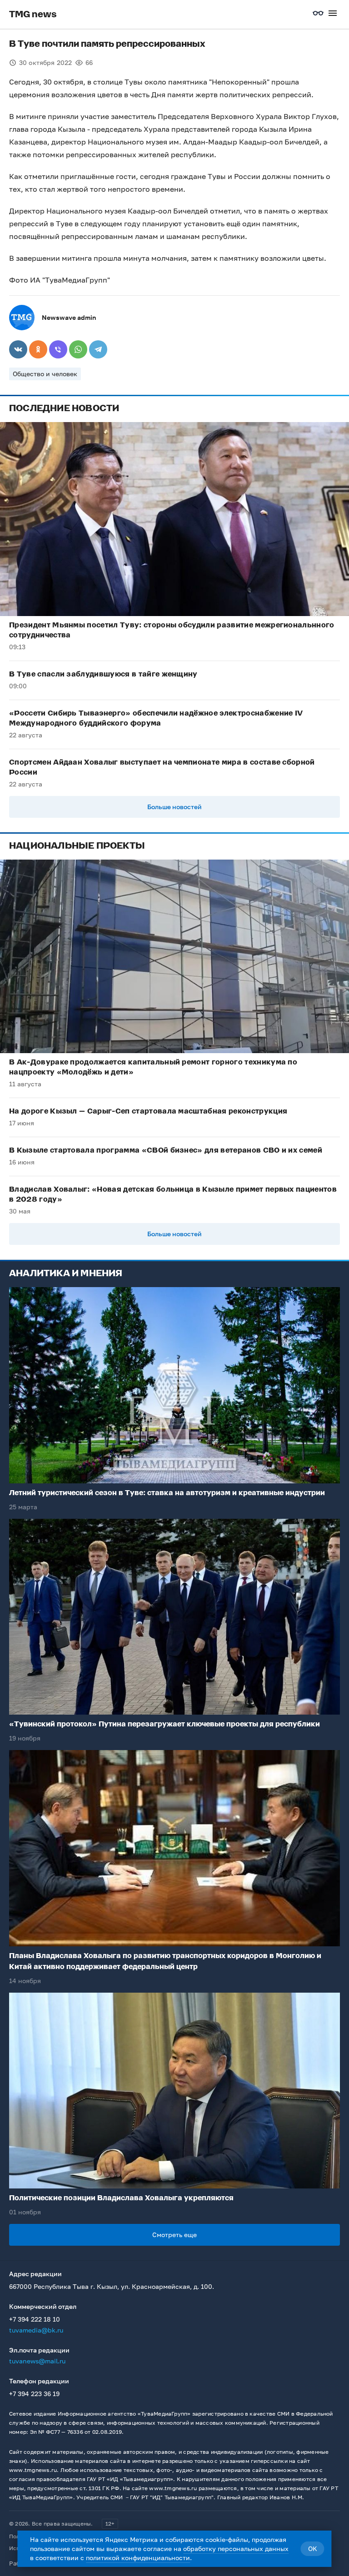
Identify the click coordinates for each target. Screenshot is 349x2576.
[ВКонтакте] (18, 349)
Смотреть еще (174, 2235)
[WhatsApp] (78, 349)
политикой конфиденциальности (138, 2558)
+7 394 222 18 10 (35, 2319)
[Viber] (58, 349)
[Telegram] (98, 349)
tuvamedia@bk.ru (36, 2330)
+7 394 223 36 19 (34, 2394)
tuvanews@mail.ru (37, 2361)
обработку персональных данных (236, 2549)
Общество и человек (45, 374)
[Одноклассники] (38, 349)
